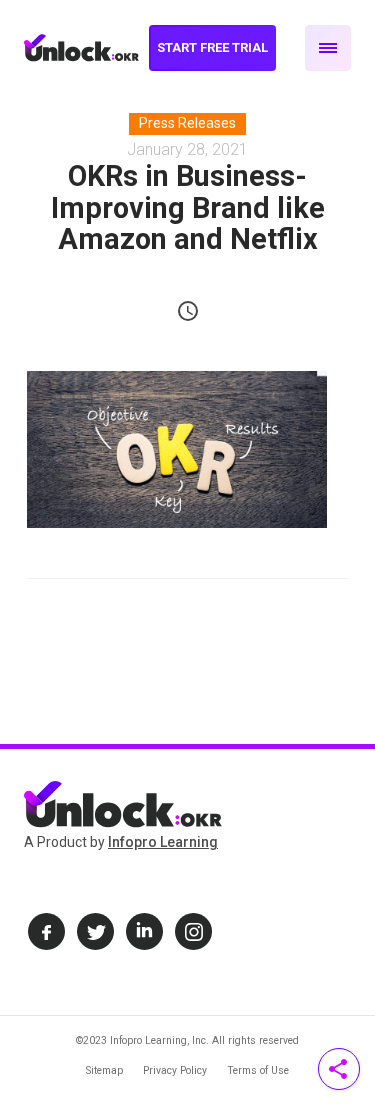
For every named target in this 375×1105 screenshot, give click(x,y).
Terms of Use (258, 1070)
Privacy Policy (175, 1070)
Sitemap (104, 1070)
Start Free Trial (212, 47)
